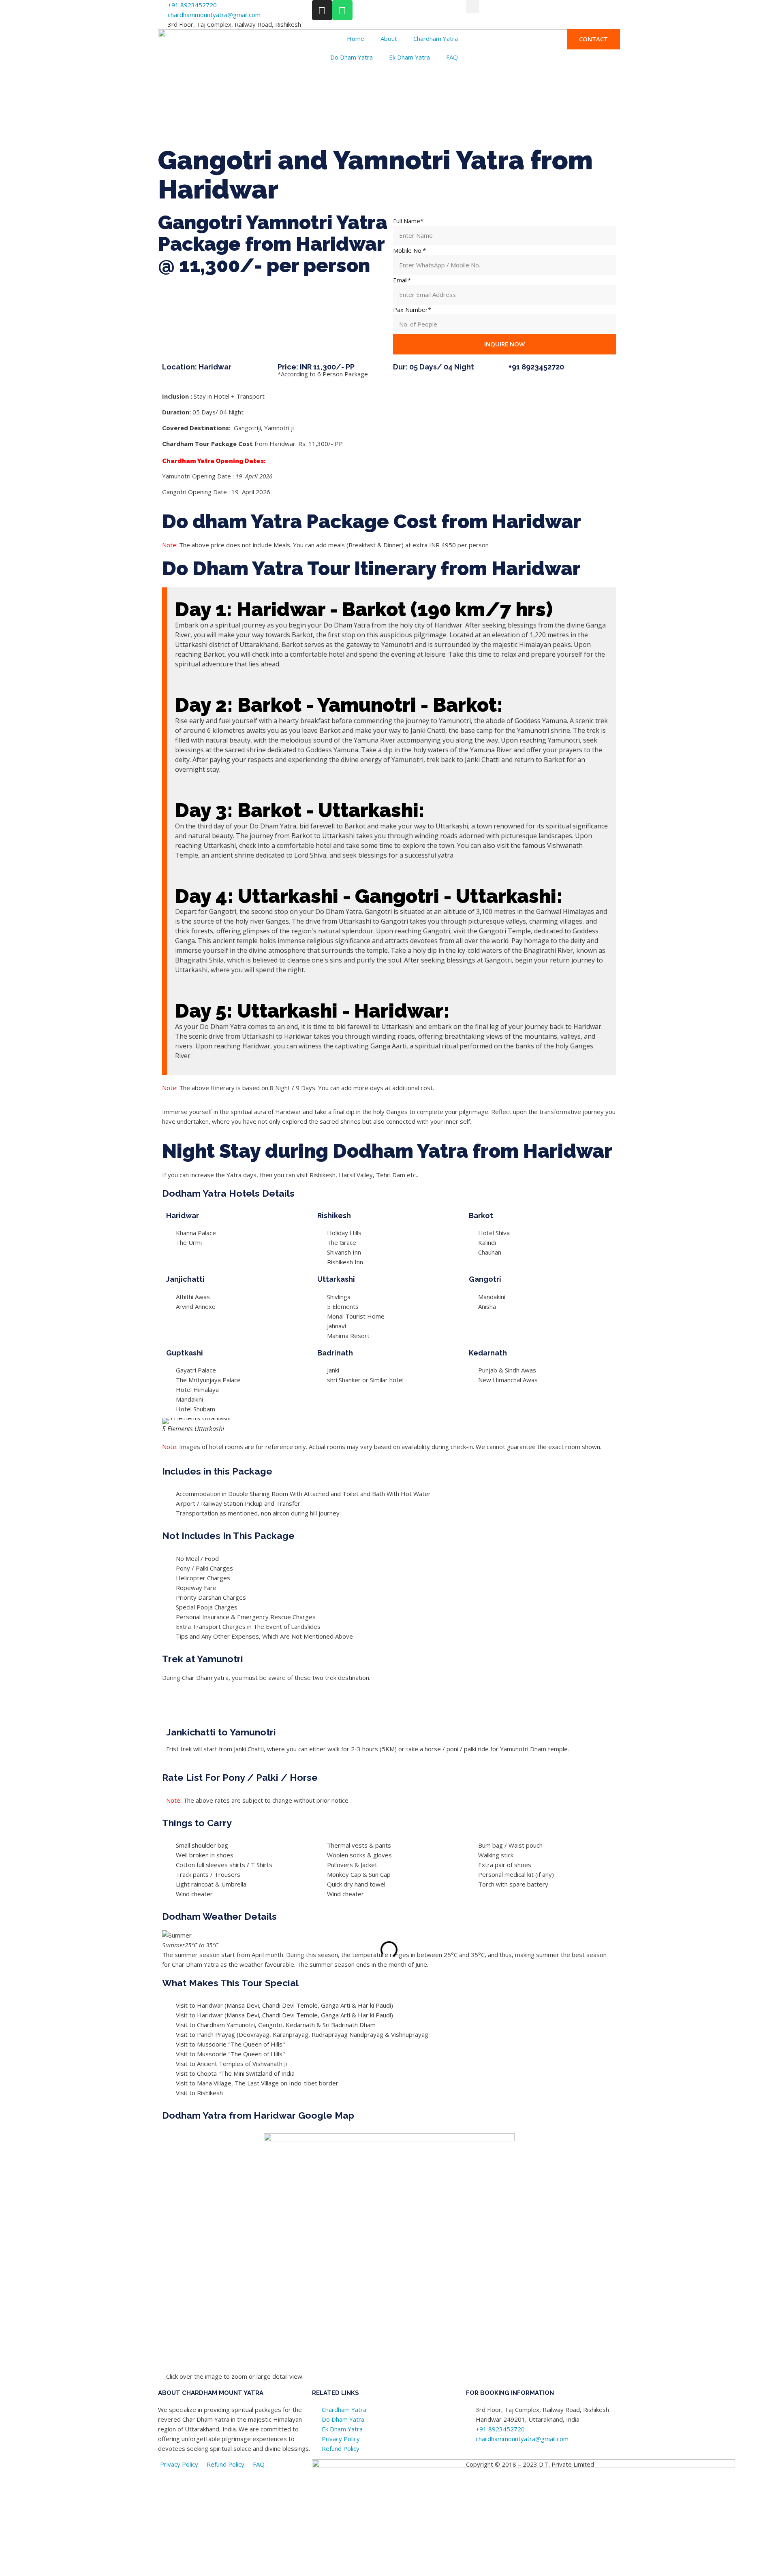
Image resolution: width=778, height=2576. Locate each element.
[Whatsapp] (342, 10)
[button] (473, 7)
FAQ (452, 57)
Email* (402, 280)
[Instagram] (322, 10)
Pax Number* (412, 309)
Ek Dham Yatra (409, 57)
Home (356, 38)
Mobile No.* (409, 250)
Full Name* (408, 221)
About (389, 38)
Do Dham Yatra (352, 57)
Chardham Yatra (436, 38)
